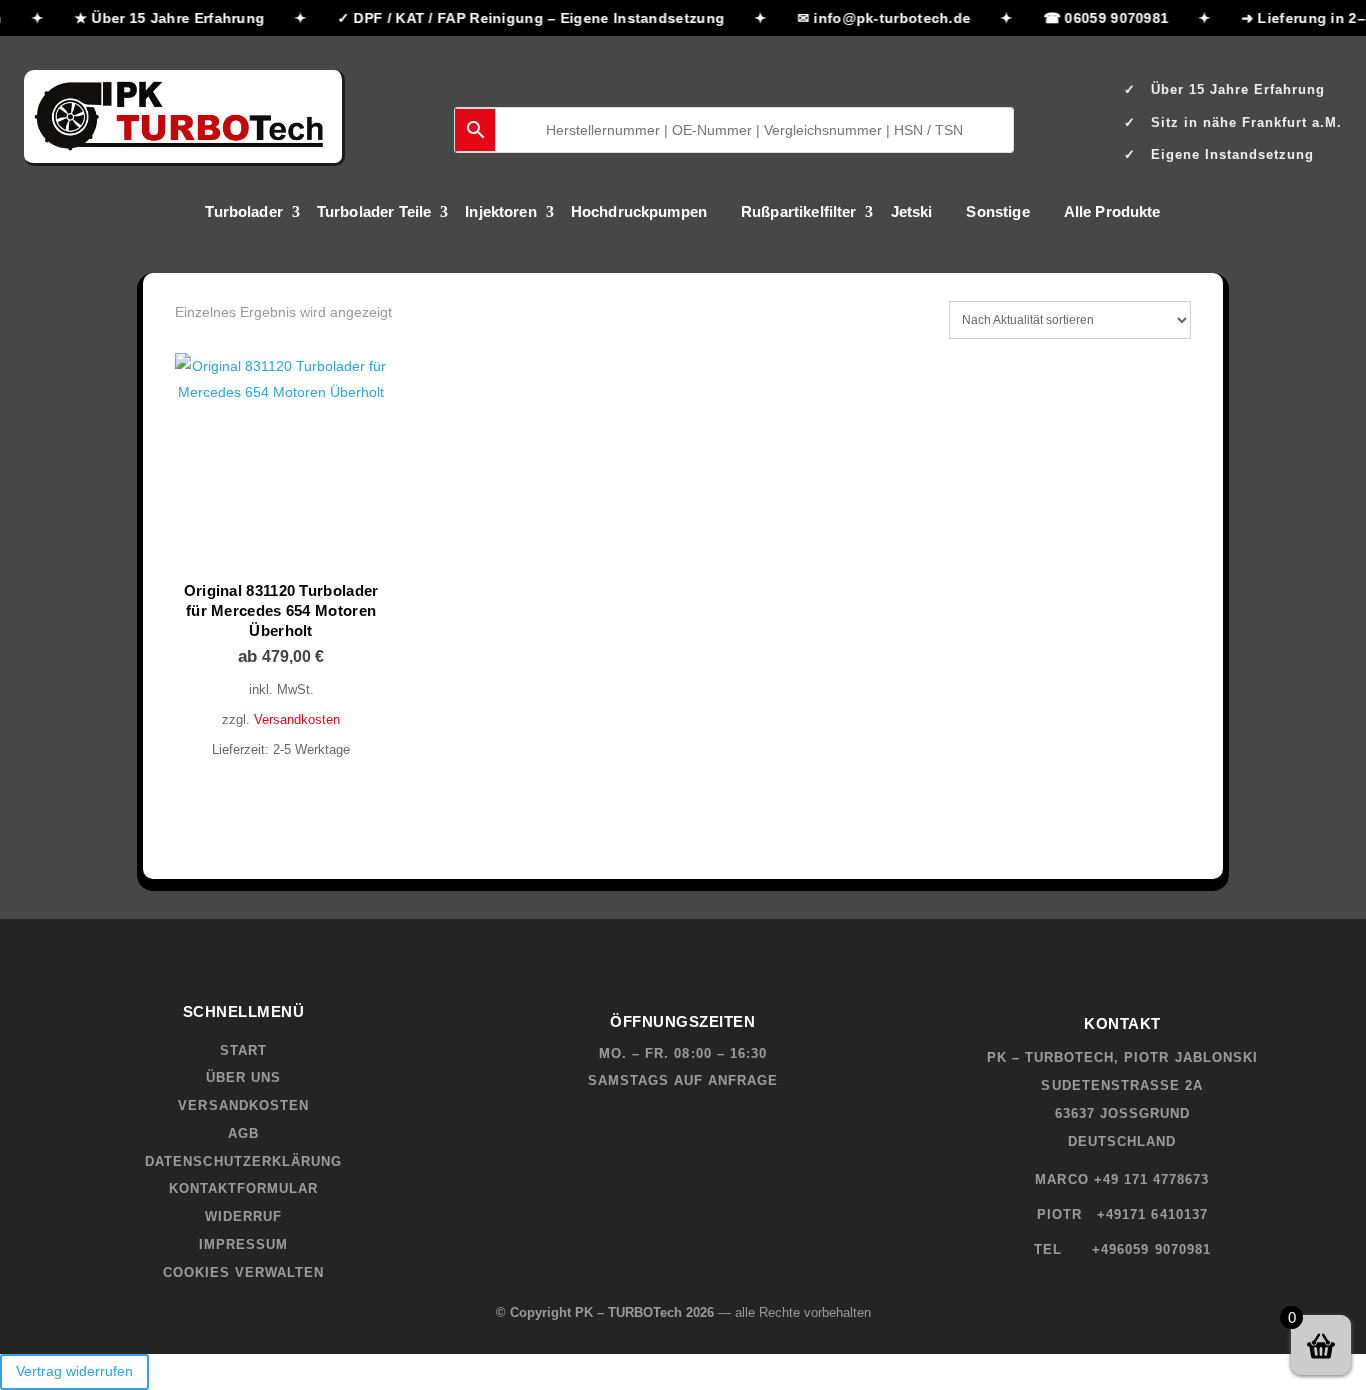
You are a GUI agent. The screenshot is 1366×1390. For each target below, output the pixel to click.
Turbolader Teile (374, 212)
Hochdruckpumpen (639, 212)
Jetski (912, 212)
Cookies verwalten (244, 1272)
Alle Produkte (1112, 212)
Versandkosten (297, 720)
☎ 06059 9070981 (1101, 18)
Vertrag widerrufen (74, 1371)
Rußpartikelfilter (799, 212)
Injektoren (501, 212)
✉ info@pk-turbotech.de (879, 18)
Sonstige (997, 212)
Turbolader (244, 212)
